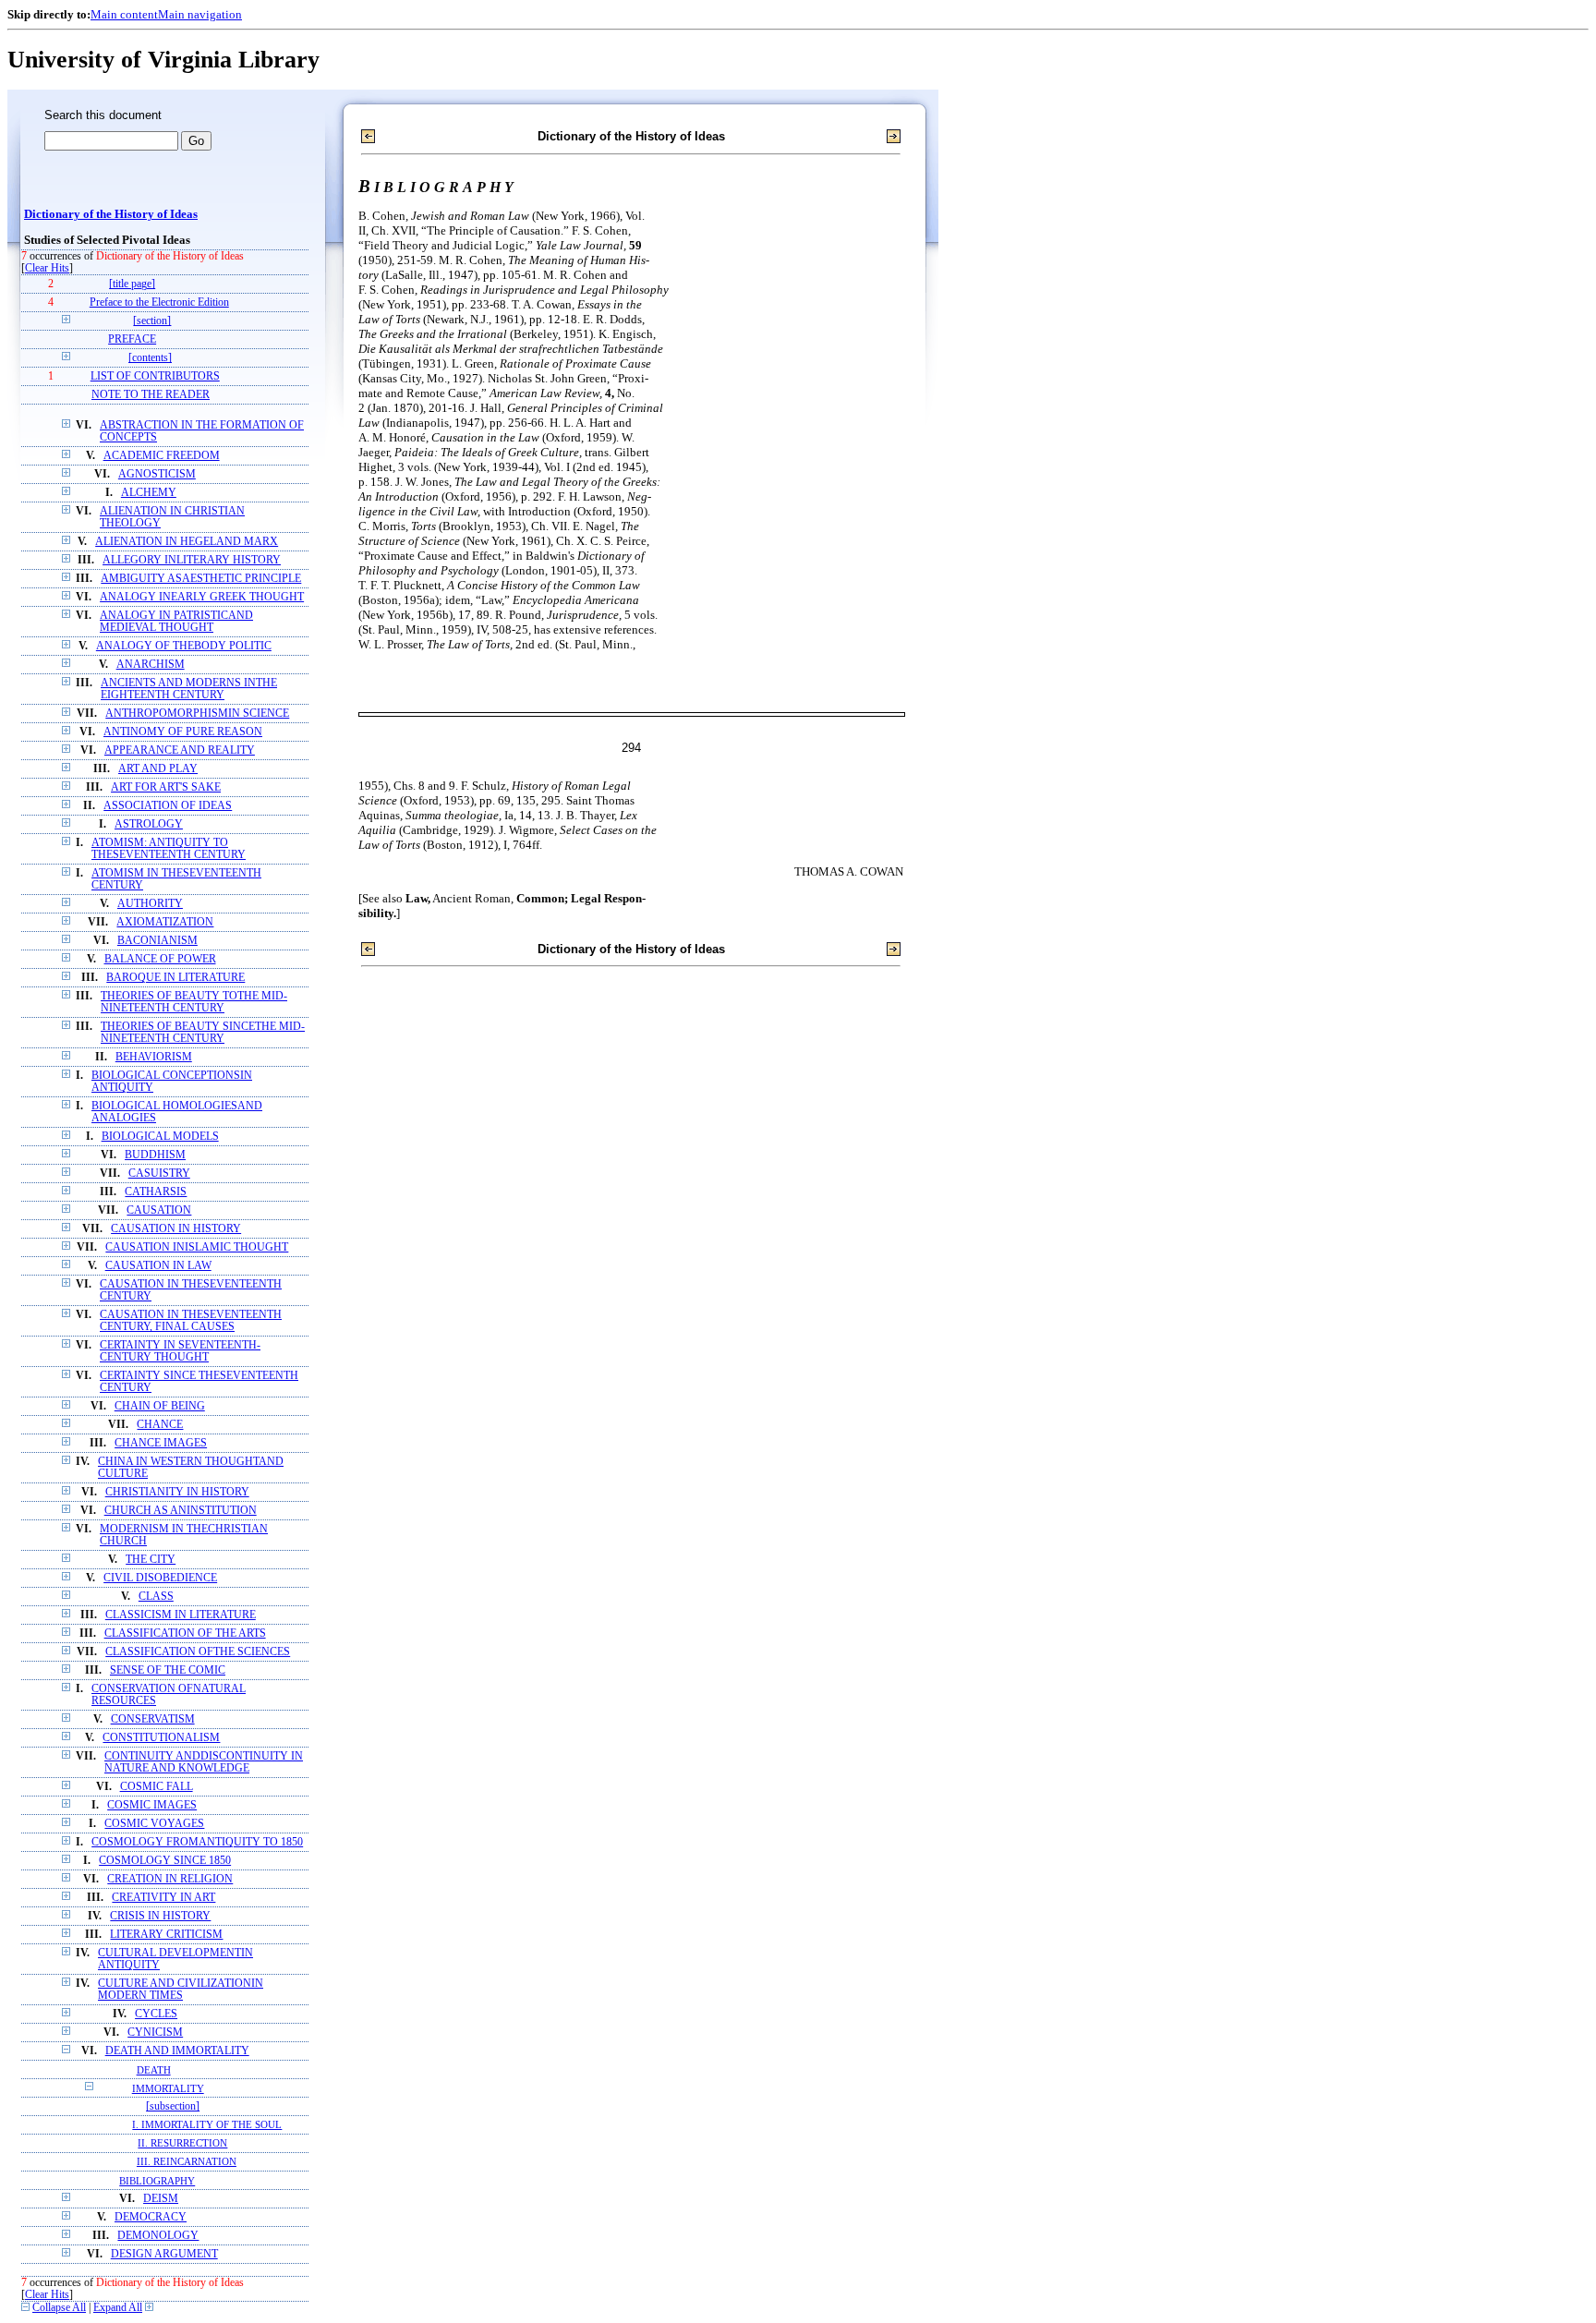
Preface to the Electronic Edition (159, 302)
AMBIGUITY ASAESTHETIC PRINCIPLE (201, 579)
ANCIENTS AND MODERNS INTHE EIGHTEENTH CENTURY (189, 689)
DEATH (154, 2070)
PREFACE (132, 339)
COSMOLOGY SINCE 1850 (165, 1861)
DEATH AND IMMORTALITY (177, 2051)
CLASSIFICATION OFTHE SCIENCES (198, 1652)
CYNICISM (155, 2033)
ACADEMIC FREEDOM (162, 456)
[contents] (150, 358)
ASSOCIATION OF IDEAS (168, 806)
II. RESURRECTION (182, 2143)
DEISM (161, 2199)
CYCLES (156, 2014)
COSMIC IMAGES (152, 1805)
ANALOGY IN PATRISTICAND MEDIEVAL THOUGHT (176, 622)
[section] (152, 321)
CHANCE (160, 1425)
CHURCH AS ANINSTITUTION (181, 1511)
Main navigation (200, 14)
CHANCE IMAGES (161, 1443)
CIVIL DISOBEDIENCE (160, 1578)
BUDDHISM (155, 1155)
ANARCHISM (151, 665)
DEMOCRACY (151, 2217)
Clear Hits (47, 268)
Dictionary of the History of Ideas (111, 214)
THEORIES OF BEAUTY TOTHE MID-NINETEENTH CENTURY (194, 1002)
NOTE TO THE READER (151, 395)
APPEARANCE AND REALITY (180, 750)
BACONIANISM (157, 941)
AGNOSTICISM (157, 474)
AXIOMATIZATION (165, 922)
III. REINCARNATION (187, 2162)
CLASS (156, 1597)
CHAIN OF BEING (160, 1406)
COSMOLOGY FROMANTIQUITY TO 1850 (197, 1842)
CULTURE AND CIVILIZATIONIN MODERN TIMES (181, 1990)
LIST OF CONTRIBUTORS (155, 376)
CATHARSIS (156, 1192)
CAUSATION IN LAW (158, 1266)
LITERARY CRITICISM (166, 1935)
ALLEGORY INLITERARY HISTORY (192, 560)
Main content (124, 14)
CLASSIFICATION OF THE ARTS (185, 1633)
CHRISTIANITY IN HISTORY (177, 1492)
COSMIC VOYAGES (154, 1824)
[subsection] (173, 2106)
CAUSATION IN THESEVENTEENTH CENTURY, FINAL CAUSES (191, 1321)
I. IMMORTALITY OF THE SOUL (207, 2125)
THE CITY (151, 1560)
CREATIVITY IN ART (163, 1898)
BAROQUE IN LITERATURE (175, 978)
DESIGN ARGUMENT (164, 2254)
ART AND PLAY (158, 769)
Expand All (118, 2308)
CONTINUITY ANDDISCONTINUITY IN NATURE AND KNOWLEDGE (204, 1762)
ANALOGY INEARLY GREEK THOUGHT (202, 597)
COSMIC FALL (157, 1787)
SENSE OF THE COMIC (168, 1670)
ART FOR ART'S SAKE (166, 787)
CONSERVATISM (153, 1719)
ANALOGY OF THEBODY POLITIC (184, 646)
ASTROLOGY (149, 824)
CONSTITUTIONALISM (161, 1738)
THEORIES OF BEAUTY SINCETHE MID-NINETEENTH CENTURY (203, 1033)
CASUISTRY (159, 1174)
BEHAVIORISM (154, 1057)
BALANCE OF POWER (160, 959)
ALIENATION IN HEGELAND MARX (187, 542)
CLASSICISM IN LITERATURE (181, 1615)
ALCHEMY (149, 493)
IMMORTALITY (168, 2088)
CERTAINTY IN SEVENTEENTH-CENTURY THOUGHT (180, 1351)
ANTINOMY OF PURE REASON (183, 732)
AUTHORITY (150, 904)
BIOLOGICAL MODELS (160, 1137)
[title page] (132, 284)
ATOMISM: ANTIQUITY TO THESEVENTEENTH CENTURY (169, 849)
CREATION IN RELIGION (170, 1879)
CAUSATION (159, 1210)
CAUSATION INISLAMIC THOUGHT (197, 1247)
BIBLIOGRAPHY (157, 2181)
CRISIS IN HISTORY (160, 1916)
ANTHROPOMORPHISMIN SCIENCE (197, 714)
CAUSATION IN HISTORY (176, 1229)
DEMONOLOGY (158, 2236)
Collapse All (59, 2308)
